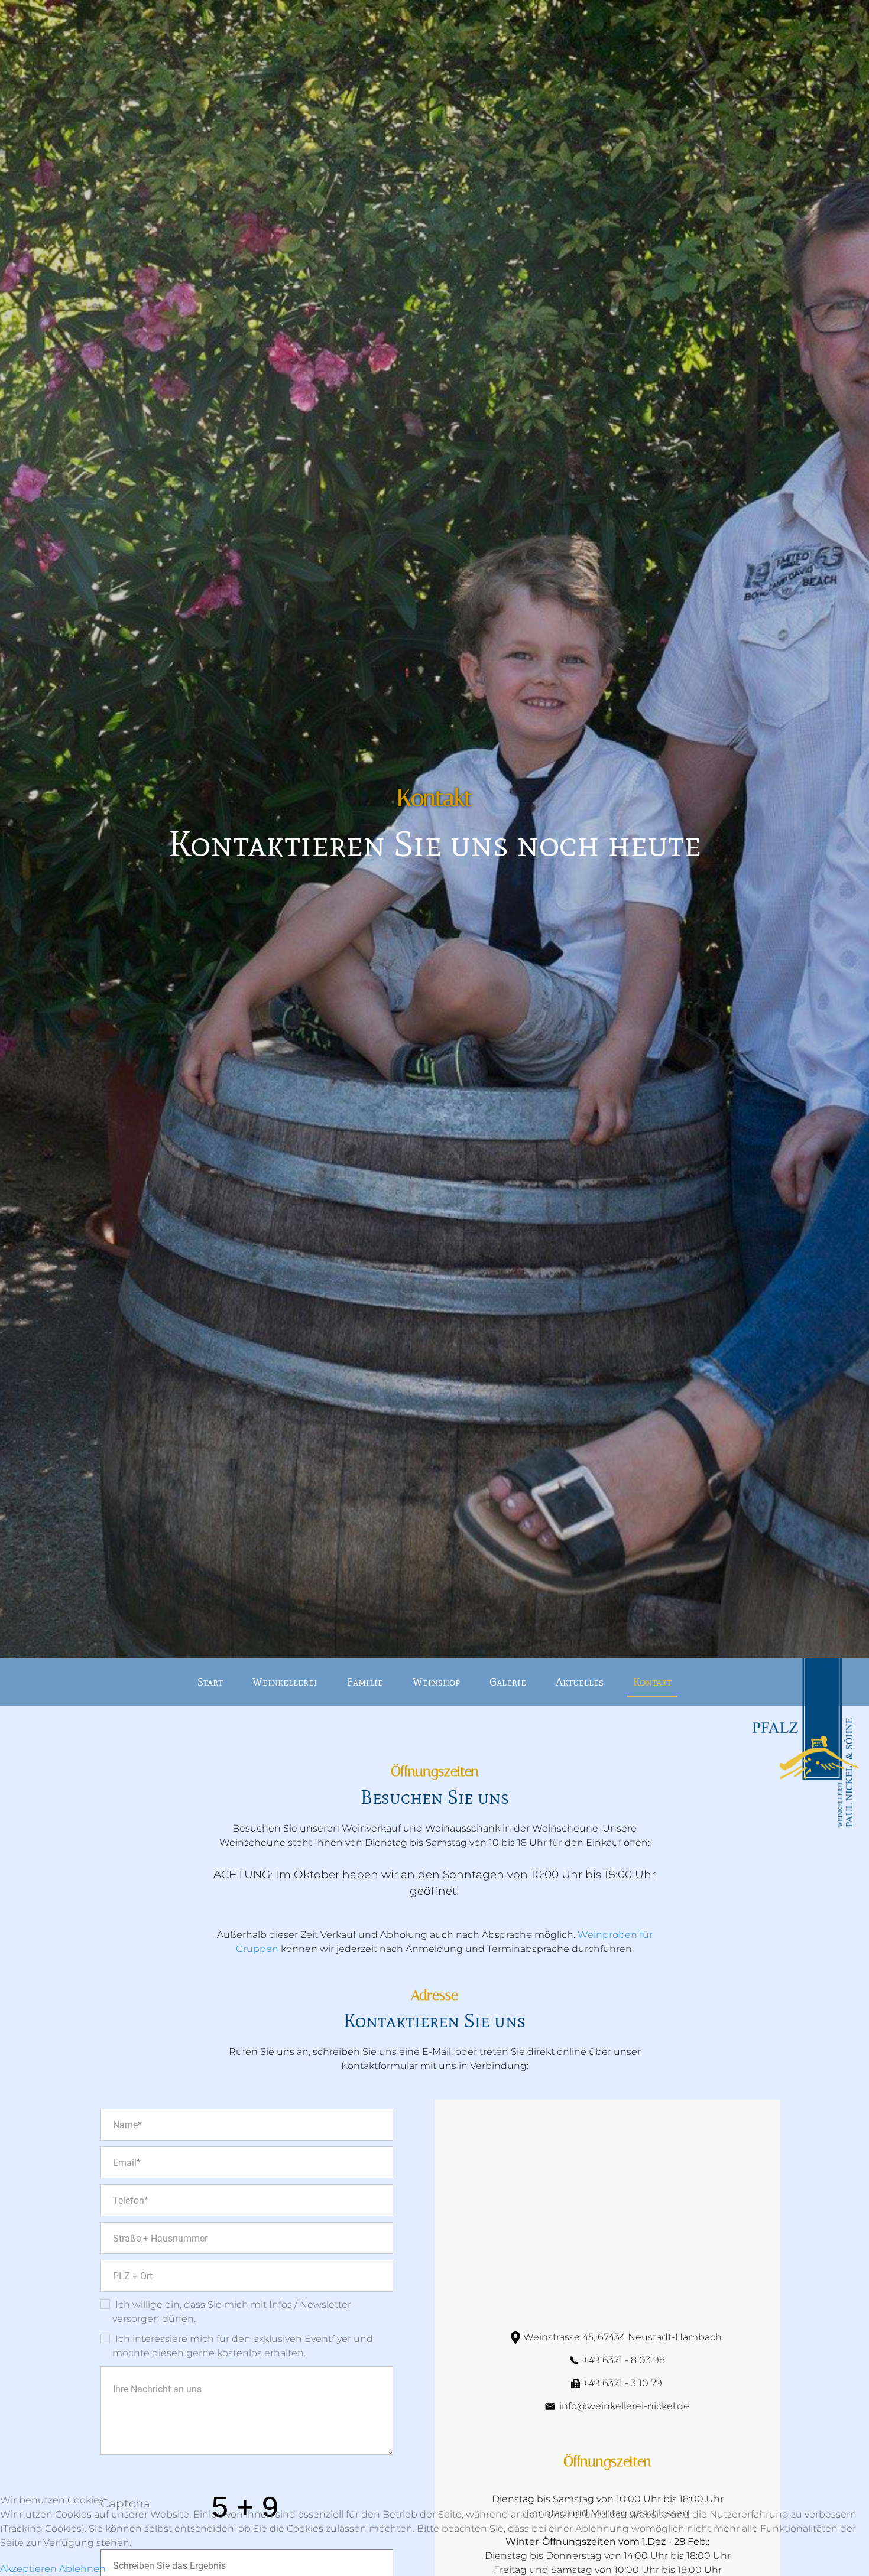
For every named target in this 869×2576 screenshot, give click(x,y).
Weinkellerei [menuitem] (285, 1682)
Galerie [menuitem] (508, 1682)
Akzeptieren (28, 2569)
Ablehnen (82, 2569)
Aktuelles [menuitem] (580, 1682)
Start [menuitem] (210, 1682)
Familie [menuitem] (365, 1682)
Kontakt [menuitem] (652, 1682)
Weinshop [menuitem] (436, 1682)
